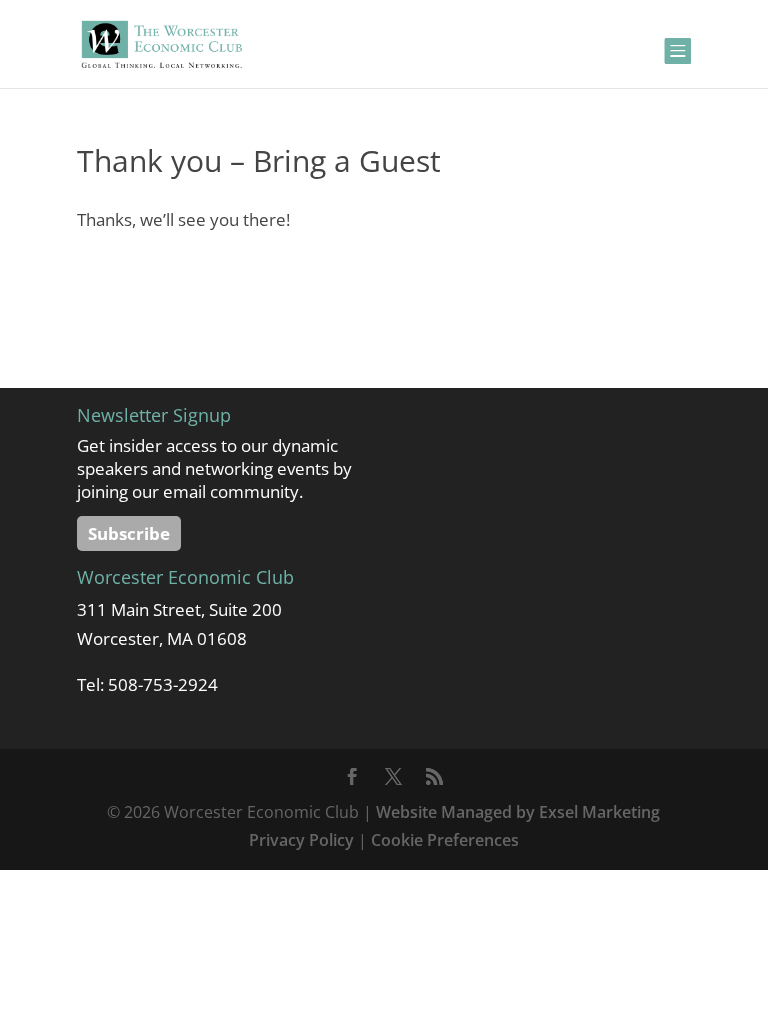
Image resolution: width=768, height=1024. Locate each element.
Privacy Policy (301, 840)
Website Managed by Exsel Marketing (518, 812)
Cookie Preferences (445, 840)
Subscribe (129, 533)
